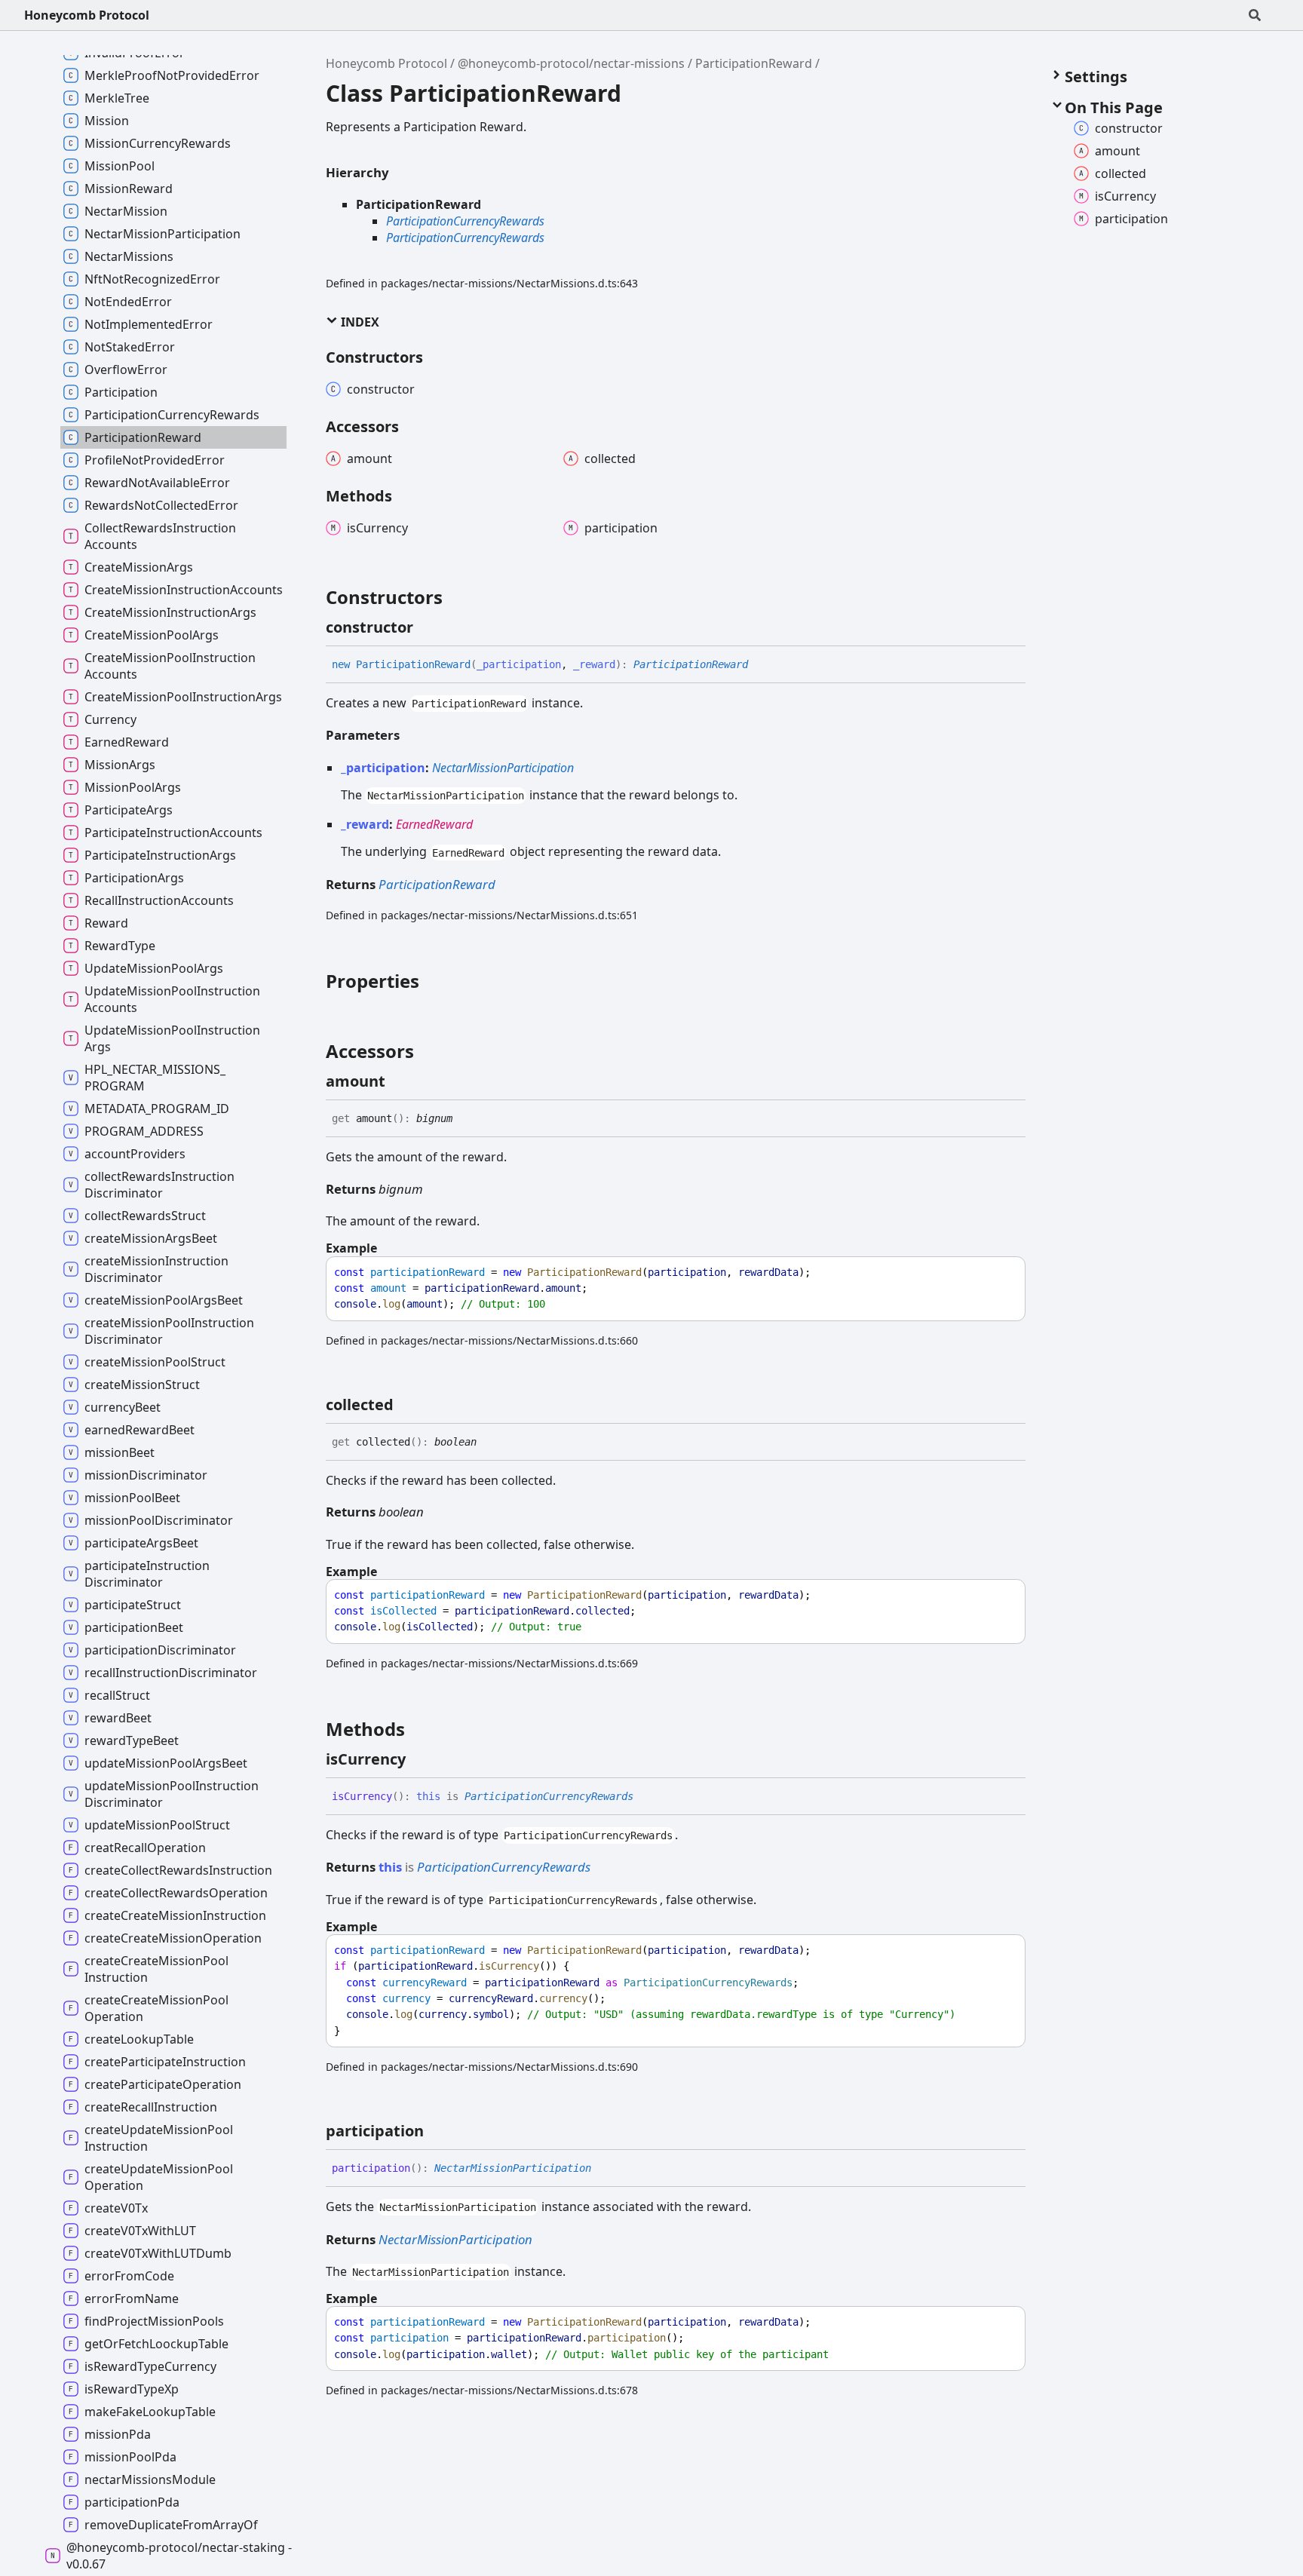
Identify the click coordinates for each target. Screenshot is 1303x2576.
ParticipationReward (754, 63)
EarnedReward (434, 824)
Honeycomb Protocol (87, 15)
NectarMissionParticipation (503, 768)
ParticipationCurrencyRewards (465, 221)
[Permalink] (427, 627)
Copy (1000, 1273)
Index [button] (359, 322)
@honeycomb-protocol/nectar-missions (571, 63)
